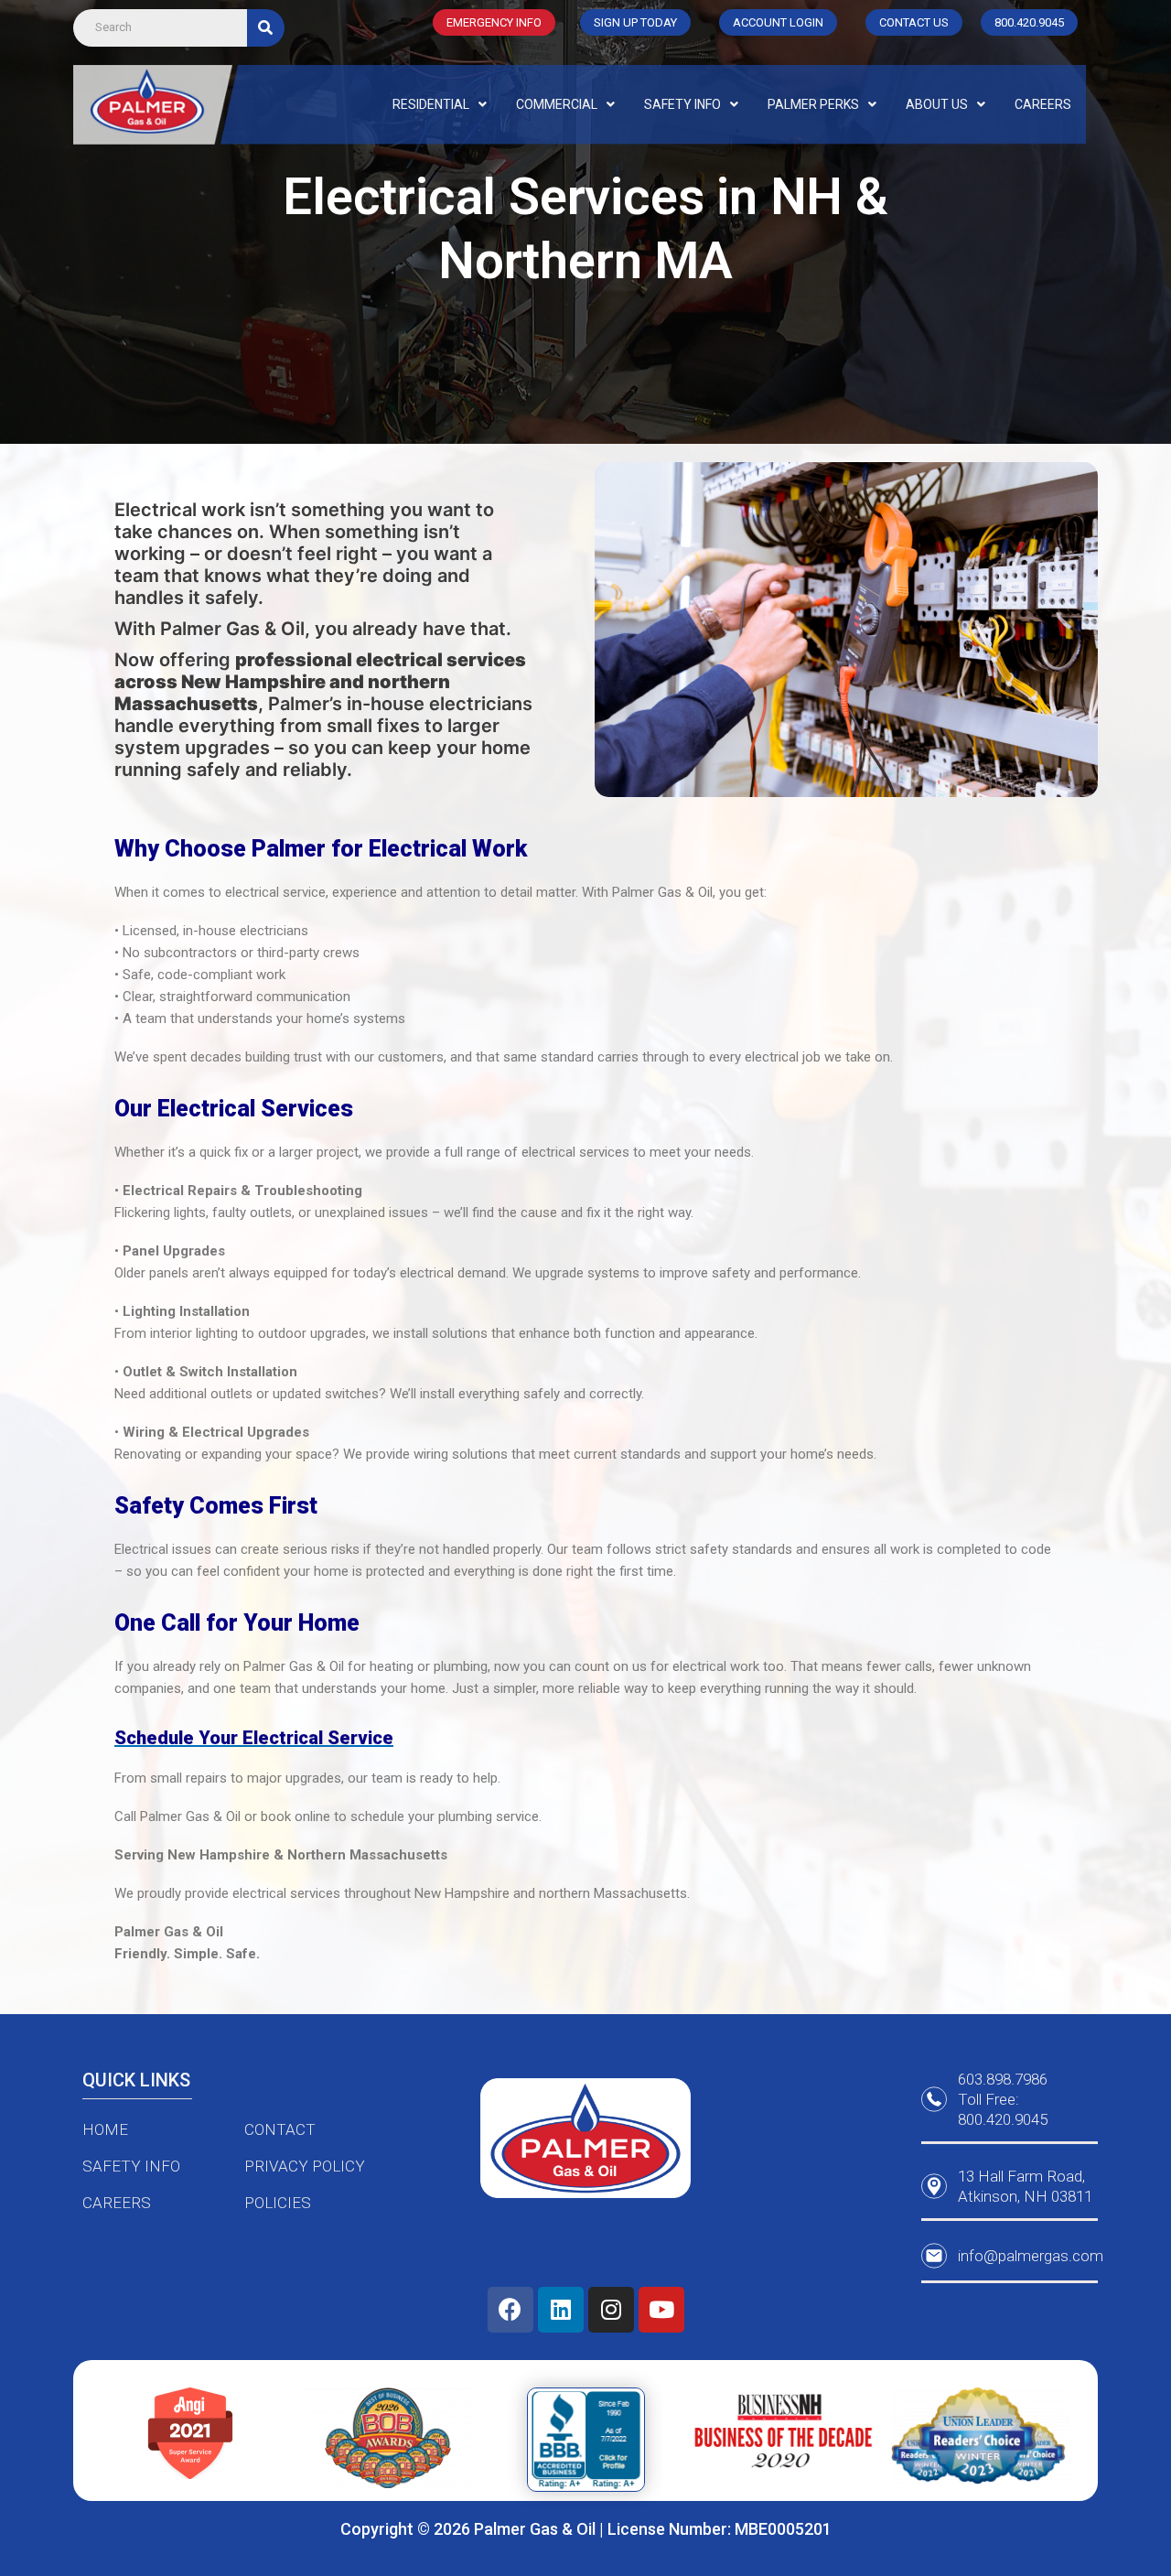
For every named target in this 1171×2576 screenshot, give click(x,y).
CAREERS (1043, 104)
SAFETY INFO (682, 104)
